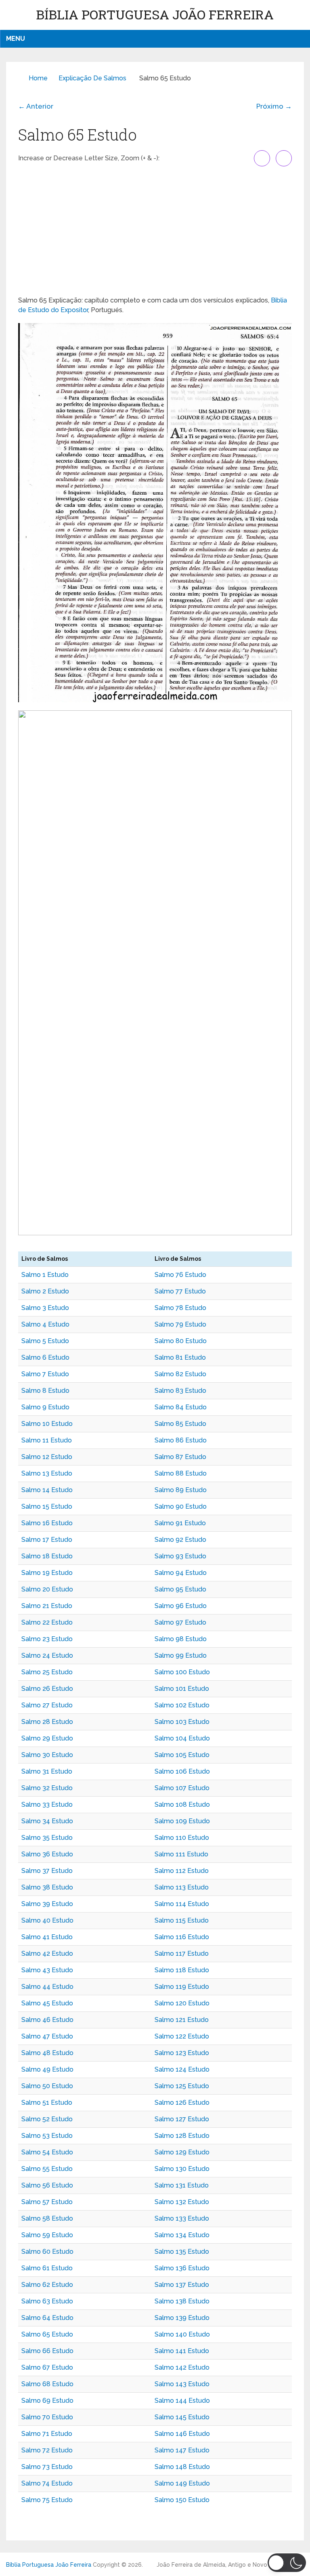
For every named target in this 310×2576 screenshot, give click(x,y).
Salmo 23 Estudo (47, 1639)
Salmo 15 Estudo (47, 1506)
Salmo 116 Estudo (182, 1937)
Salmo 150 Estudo (182, 2500)
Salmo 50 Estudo (47, 2086)
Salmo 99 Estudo (181, 1655)
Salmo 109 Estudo (182, 1821)
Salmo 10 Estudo (47, 1424)
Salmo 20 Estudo (47, 1589)
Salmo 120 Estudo (182, 2003)
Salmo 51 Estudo (47, 2103)
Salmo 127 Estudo (182, 2119)
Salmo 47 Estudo (47, 2036)
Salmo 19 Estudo (47, 1573)
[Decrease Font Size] (284, 158)
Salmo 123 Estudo (182, 2053)
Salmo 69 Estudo (47, 2401)
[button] (287, 2563)
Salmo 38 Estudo (47, 1887)
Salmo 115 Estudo (182, 1920)
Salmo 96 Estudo (181, 1606)
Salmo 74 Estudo (47, 2483)
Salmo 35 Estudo (47, 1838)
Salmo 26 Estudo (47, 1689)
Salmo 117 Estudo (182, 1954)
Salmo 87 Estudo (180, 1457)
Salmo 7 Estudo (45, 1374)
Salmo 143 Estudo (182, 2384)
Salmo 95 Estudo (180, 1589)
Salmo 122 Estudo (182, 2036)
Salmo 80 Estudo (181, 1341)
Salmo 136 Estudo (182, 2268)
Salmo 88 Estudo (181, 1473)
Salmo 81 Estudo (180, 1357)
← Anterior (36, 106)
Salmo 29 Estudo (47, 1738)
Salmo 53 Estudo (47, 2136)
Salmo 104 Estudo (182, 1738)
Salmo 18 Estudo (47, 1556)
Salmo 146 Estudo (182, 2434)
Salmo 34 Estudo (47, 1821)
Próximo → (274, 106)
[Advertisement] (155, 231)
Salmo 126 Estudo (182, 2103)
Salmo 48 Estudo (47, 2053)
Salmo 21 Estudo (47, 1606)
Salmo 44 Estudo (47, 1987)
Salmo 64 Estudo (47, 2318)
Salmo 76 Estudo (180, 1275)
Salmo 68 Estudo (47, 2384)
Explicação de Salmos (92, 78)
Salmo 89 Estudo (181, 1490)
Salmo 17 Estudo (47, 1540)
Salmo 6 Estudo (45, 1357)
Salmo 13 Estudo (47, 1473)
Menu (16, 39)
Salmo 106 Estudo (182, 1771)
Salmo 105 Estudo (182, 1755)
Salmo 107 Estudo (182, 1788)
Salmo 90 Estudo (181, 1506)
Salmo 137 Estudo (182, 2285)
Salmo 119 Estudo (182, 1987)
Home (38, 78)
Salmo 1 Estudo (45, 1275)
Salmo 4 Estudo (45, 1324)
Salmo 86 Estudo (181, 1440)
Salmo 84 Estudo (181, 1407)
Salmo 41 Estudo (47, 1937)
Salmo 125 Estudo (182, 2086)
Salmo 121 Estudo (182, 2020)
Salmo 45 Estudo (47, 2003)
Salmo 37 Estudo (47, 1871)
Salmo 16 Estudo (47, 1523)
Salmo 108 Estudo (182, 1804)
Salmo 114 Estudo (182, 1904)
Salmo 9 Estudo (45, 1407)
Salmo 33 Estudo (47, 1804)
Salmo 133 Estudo (182, 2218)
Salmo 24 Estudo (47, 1655)
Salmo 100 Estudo (182, 1672)
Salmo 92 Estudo (180, 1540)
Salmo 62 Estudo (47, 2285)
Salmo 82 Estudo (180, 1374)
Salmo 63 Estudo (47, 2301)
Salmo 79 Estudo (180, 1324)
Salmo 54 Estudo (47, 2152)
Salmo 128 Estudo (182, 2136)
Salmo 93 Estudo (180, 1556)
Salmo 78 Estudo (180, 1308)
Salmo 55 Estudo (47, 2169)
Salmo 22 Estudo (47, 1622)
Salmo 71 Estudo (47, 2434)
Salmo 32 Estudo (47, 1788)
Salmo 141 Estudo (182, 2351)
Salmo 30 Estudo (47, 1755)
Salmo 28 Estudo (47, 1722)
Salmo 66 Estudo (47, 2351)
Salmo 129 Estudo (182, 2152)
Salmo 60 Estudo (47, 2252)
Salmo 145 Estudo (182, 2417)
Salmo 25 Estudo (47, 1672)
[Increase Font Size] (262, 158)
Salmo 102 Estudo (182, 1705)
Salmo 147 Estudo (182, 2450)
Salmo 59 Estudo (47, 2235)
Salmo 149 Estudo (182, 2483)
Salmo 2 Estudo (45, 1291)
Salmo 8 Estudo (45, 1391)
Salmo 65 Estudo (47, 2334)
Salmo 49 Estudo (47, 2069)
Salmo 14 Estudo (47, 1490)
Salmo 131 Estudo (182, 2185)
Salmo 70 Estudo (47, 2417)
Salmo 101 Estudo (182, 1689)
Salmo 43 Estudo (47, 1970)
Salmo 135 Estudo (182, 2252)
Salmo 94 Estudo (181, 1573)
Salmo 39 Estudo (47, 1904)
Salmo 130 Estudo (182, 2169)
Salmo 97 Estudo (180, 1622)
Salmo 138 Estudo (182, 2301)
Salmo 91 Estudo (180, 1523)
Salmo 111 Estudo (181, 1854)
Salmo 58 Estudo (47, 2218)
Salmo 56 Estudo (47, 2185)
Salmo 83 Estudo (180, 1391)
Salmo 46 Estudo (47, 2020)
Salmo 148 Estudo (182, 2467)
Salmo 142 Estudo (182, 2367)
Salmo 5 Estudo (45, 1341)
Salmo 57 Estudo (47, 2202)
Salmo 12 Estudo (47, 1457)
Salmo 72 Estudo (47, 2450)
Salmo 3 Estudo (45, 1308)
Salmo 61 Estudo (47, 2268)
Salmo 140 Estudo (182, 2334)
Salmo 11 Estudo (47, 1440)
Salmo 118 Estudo (182, 1970)
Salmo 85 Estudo (180, 1424)
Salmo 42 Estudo (47, 1954)
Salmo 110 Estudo (182, 1838)
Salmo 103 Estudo (182, 1722)
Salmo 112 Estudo (182, 1871)
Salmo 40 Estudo (47, 1920)
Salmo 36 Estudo (47, 1854)
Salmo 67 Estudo (47, 2367)
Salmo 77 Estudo (180, 1291)
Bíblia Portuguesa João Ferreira (155, 14)
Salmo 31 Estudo (47, 1771)
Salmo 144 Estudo (182, 2401)
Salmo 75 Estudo (47, 2500)
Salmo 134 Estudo (182, 2235)
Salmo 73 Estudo (47, 2467)
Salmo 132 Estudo (182, 2202)
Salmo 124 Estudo (182, 2069)
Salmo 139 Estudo (182, 2318)
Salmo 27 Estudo (47, 1705)
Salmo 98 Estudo (181, 1639)
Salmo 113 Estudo (182, 1887)
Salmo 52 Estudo (47, 2119)
